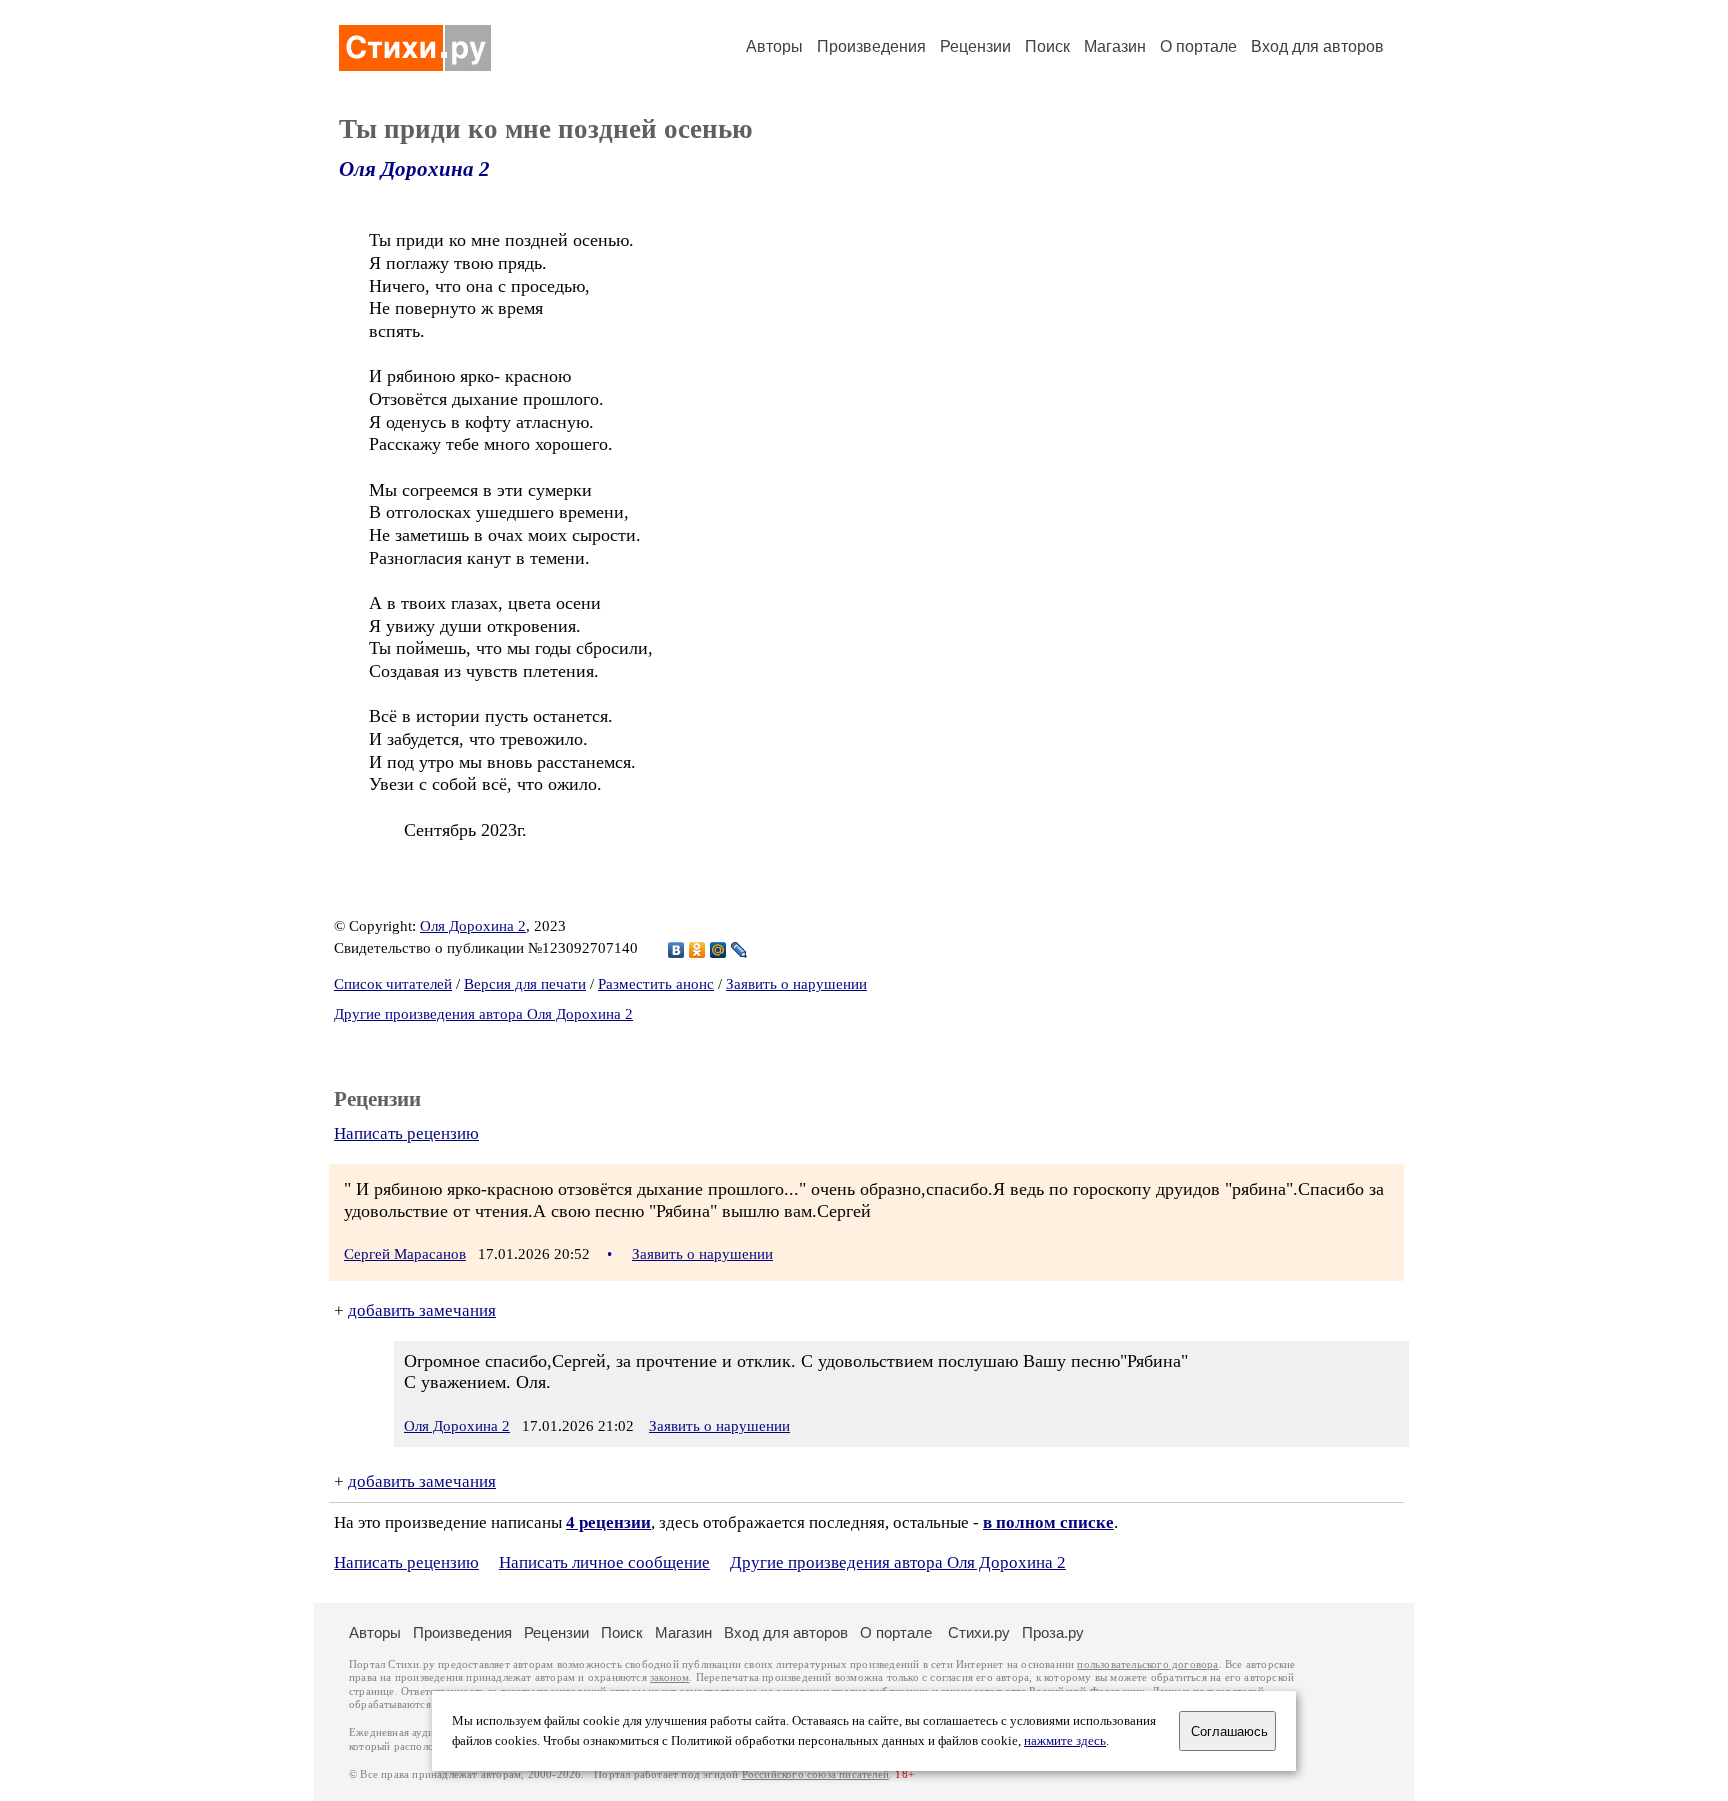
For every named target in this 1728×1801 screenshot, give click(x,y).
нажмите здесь (1065, 1741)
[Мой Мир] (718, 950)
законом (669, 1677)
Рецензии (975, 46)
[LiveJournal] (739, 950)
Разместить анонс (656, 984)
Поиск (1047, 46)
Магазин (1115, 46)
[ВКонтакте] (676, 950)
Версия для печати (525, 984)
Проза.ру (1053, 1632)
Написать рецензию (406, 1133)
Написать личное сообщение (604, 1562)
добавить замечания (422, 1310)
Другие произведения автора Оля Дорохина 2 (483, 1014)
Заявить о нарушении (796, 984)
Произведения (871, 46)
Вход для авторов (1317, 46)
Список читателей (393, 984)
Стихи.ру (979, 1632)
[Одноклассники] (697, 950)
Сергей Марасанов (405, 1254)
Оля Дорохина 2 (414, 169)
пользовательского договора (1147, 1664)
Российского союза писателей (815, 1774)
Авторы (774, 46)
